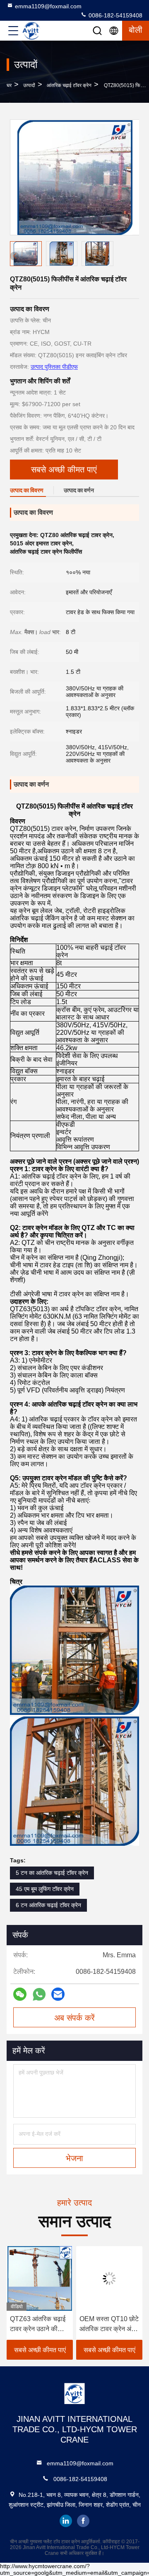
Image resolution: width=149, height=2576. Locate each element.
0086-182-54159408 (115, 15)
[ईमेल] (58, 1994)
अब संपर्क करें (74, 2018)
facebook (83, 2521)
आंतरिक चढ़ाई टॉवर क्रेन (69, 85)
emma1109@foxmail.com (48, 6)
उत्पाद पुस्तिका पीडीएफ (54, 367)
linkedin (66, 2521)
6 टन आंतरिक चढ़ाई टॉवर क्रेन (48, 1905)
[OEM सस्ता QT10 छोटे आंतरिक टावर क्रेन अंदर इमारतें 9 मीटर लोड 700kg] (107, 2278)
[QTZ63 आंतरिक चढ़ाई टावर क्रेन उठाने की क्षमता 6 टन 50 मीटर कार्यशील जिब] (37, 2278)
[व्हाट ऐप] (39, 1994)
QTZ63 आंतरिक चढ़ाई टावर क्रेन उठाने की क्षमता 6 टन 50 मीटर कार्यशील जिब (35, 2325)
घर (9, 85)
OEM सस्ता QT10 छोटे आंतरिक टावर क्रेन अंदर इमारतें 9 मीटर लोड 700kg (107, 2325)
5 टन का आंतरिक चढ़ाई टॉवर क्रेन (52, 1873)
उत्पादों (29, 85)
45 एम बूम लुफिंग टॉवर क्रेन (45, 1889)
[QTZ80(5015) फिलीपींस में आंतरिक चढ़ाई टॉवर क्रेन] (75, 177)
